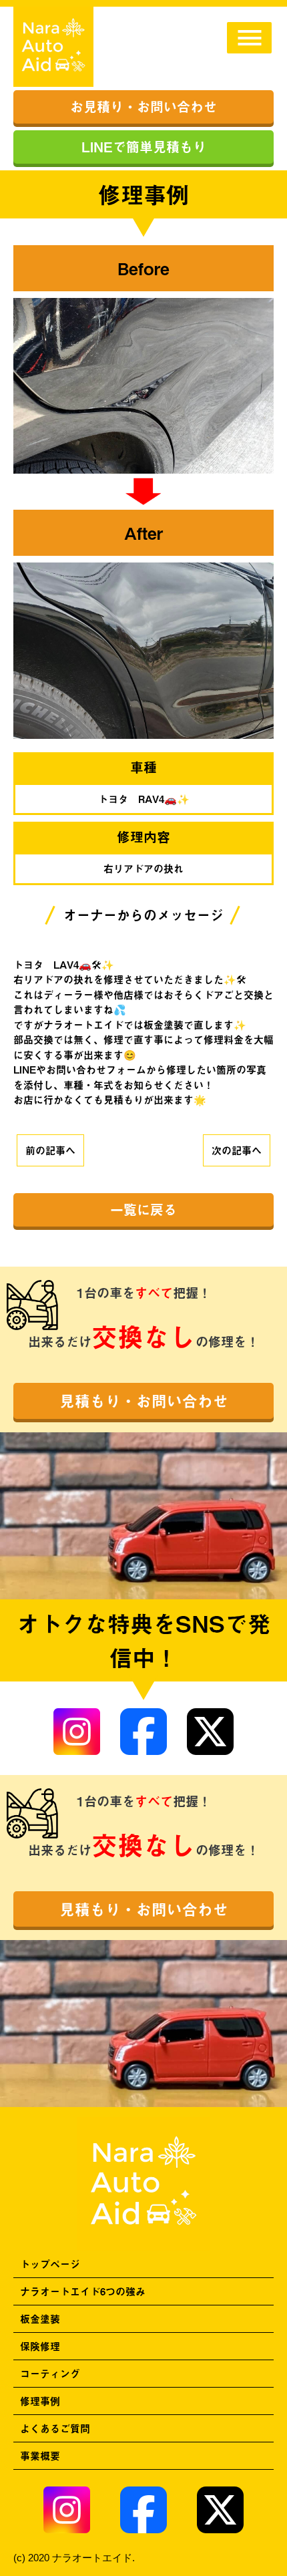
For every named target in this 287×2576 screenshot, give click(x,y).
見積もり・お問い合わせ (144, 1401)
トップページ (50, 2264)
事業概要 (40, 2455)
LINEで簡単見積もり (144, 147)
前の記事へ (50, 1150)
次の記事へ (237, 1150)
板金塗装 (40, 2318)
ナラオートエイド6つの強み (83, 2291)
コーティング (50, 2373)
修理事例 (40, 2401)
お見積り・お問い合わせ (143, 107)
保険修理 (40, 2346)
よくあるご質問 (55, 2428)
